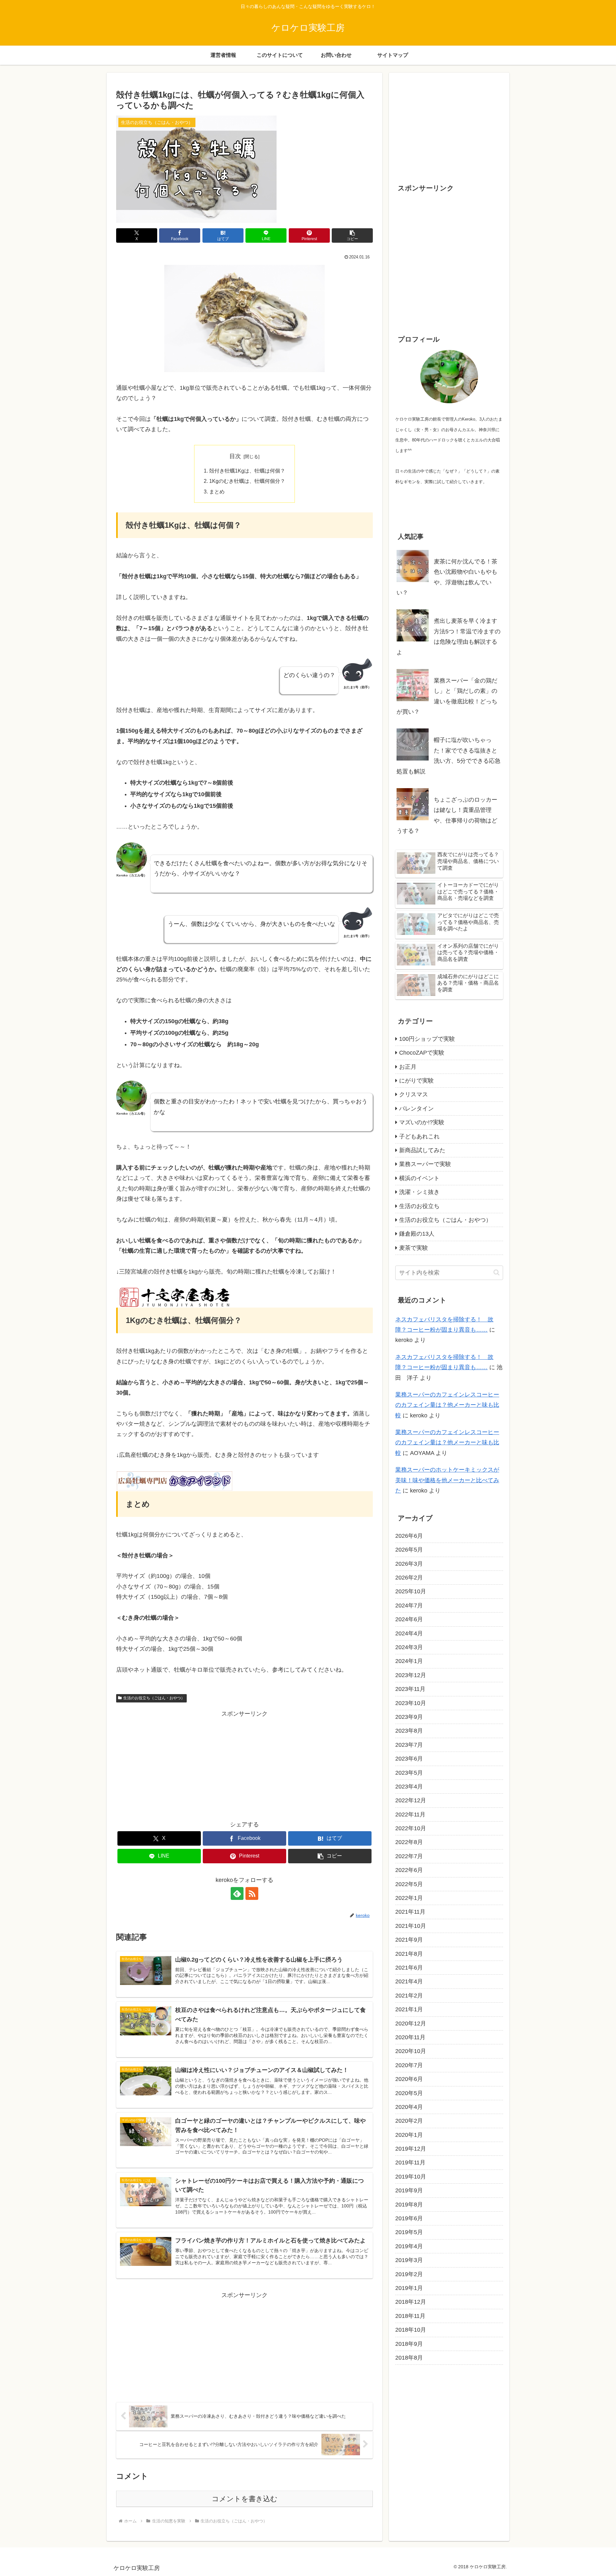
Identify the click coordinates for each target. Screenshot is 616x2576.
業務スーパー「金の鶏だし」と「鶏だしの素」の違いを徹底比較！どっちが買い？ (447, 696)
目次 (235, 456)
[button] (352, 235)
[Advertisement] (244, 1764)
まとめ (217, 492)
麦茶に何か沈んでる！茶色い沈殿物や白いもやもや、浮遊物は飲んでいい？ (447, 577)
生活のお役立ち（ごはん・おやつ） (154, 1698)
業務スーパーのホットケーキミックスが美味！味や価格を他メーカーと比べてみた (447, 1480)
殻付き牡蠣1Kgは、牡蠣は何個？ (247, 471)
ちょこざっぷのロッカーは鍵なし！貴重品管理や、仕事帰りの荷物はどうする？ (447, 815)
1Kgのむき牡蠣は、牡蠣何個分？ (247, 481)
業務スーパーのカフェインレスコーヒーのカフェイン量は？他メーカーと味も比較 (447, 1405)
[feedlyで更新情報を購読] (237, 1893)
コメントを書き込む (245, 2499)
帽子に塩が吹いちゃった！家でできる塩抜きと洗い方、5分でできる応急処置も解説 (449, 756)
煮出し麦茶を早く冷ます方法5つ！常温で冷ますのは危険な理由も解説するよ (449, 636)
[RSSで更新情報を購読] (252, 1893)
